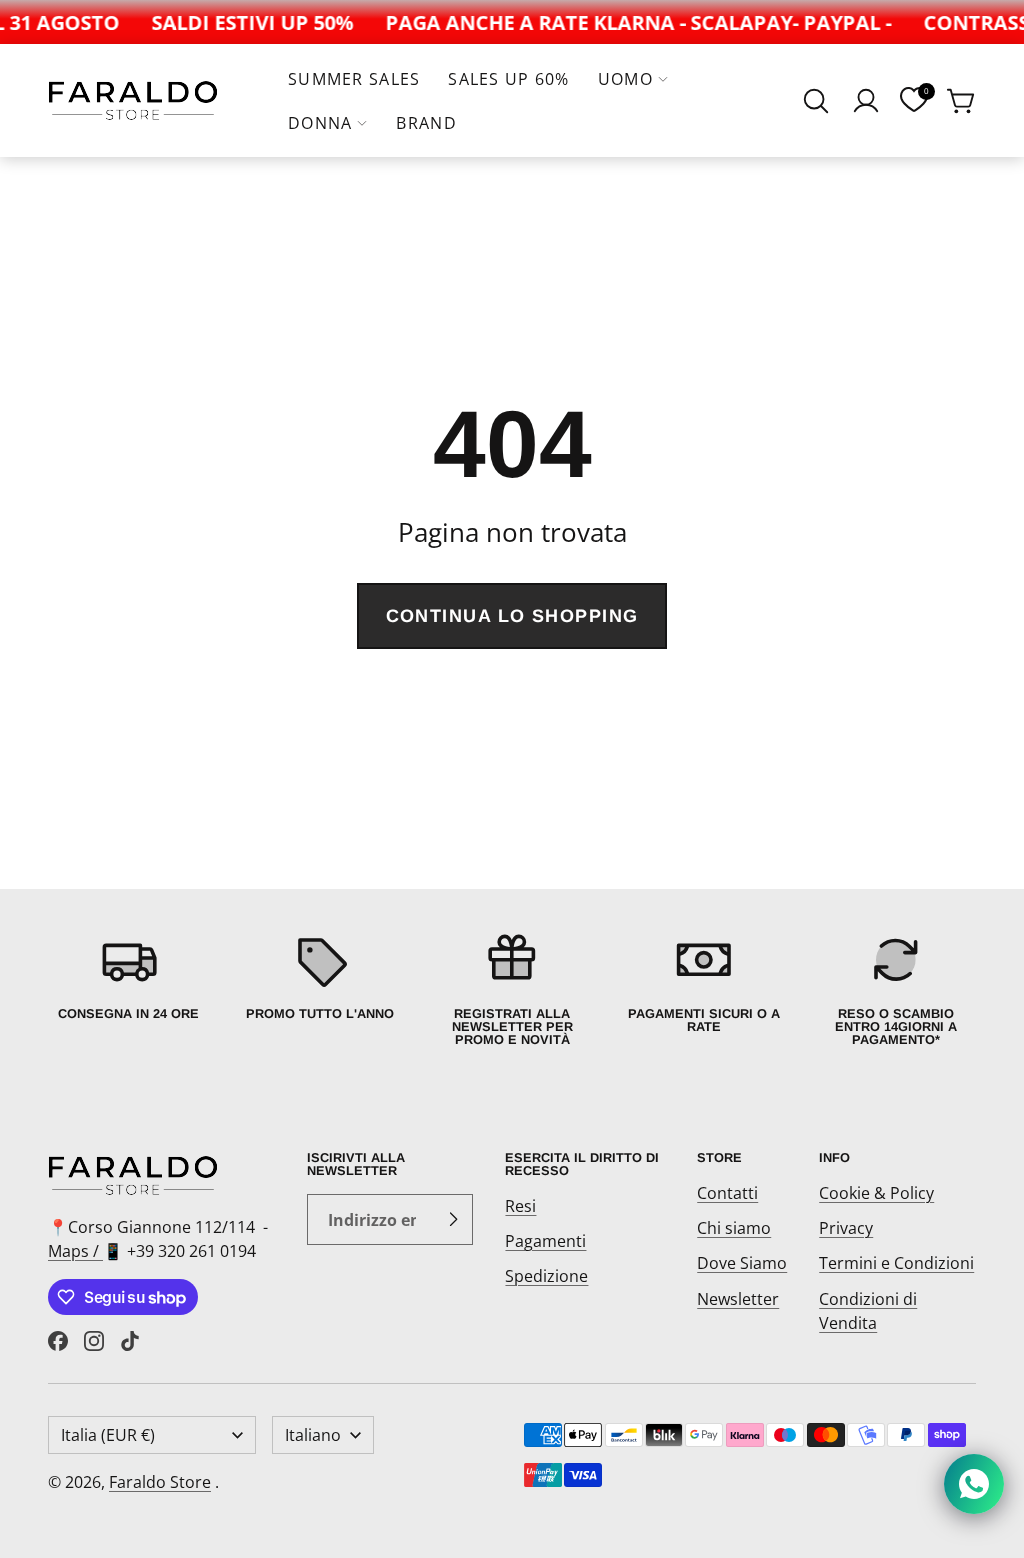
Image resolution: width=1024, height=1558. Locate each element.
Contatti (727, 1193)
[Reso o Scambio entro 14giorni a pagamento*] (896, 989)
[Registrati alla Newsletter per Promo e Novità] (512, 989)
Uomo (625, 79)
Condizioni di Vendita (868, 1311)
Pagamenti (545, 1241)
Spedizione (546, 1276)
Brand (426, 123)
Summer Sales (354, 79)
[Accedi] (866, 101)
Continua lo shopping (512, 616)
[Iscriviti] (453, 1220)
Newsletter (738, 1299)
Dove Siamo (742, 1263)
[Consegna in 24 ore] (128, 989)
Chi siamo (734, 1228)
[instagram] (94, 1341)
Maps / (75, 1251)
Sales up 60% (508, 79)
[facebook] (58, 1341)
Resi (520, 1206)
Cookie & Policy (876, 1193)
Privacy (846, 1228)
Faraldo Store (160, 1482)
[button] (816, 101)
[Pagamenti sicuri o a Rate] (704, 989)
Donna (320, 123)
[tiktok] (130, 1341)
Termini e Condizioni (896, 1263)
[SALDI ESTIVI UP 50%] (244, 22)
